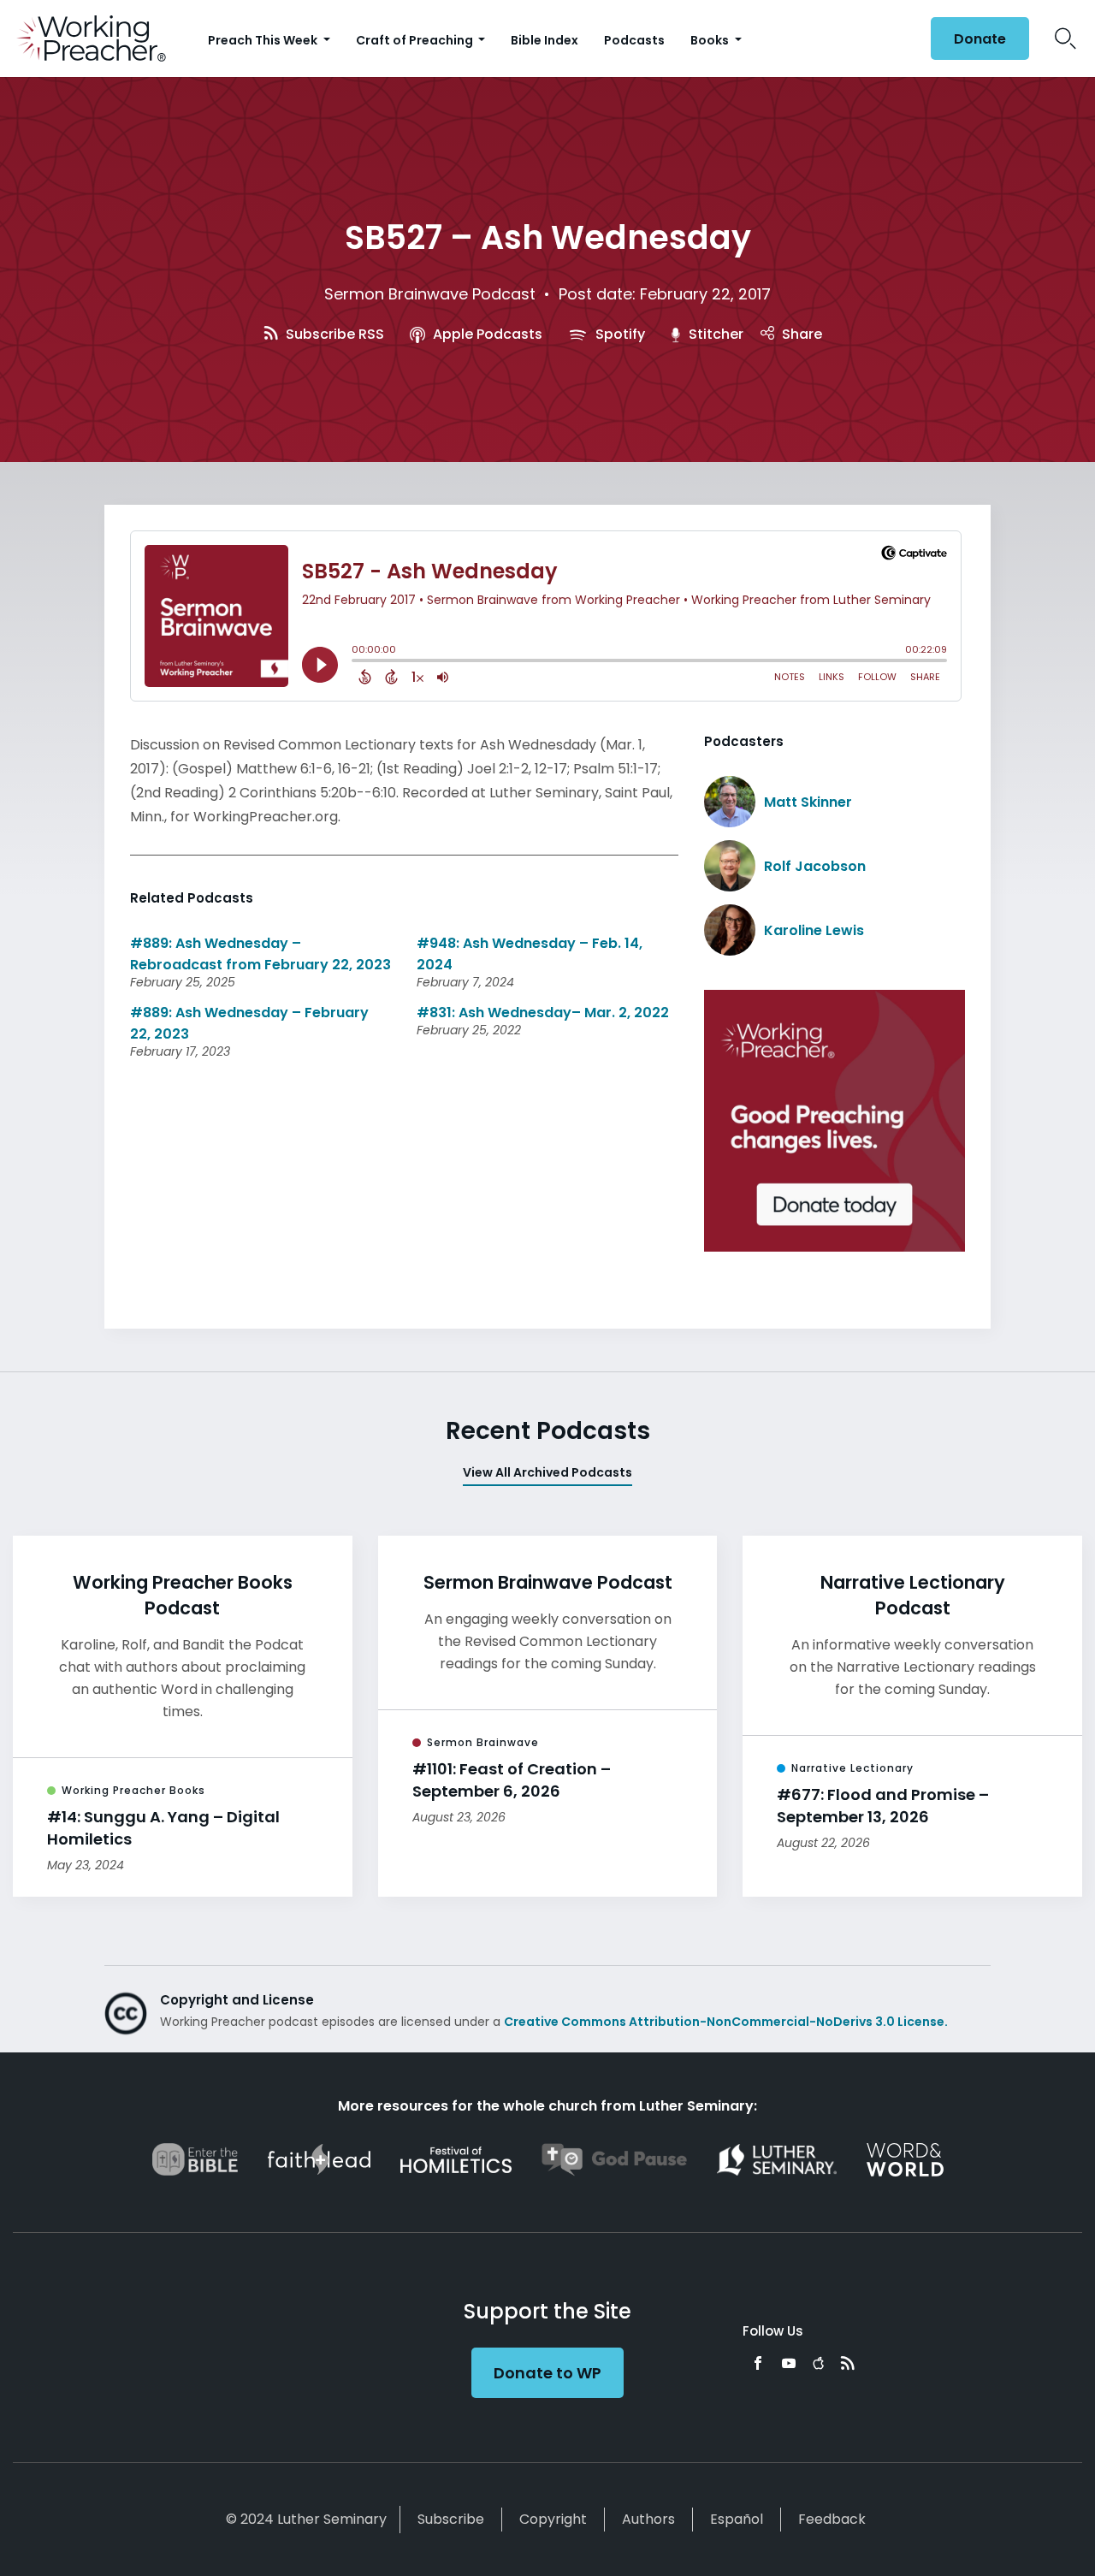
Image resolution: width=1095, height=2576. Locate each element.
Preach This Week (264, 40)
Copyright (553, 2519)
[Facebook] (758, 2363)
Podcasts (634, 40)
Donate (980, 39)
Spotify (619, 334)
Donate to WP (547, 2373)
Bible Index (545, 40)
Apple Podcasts (486, 334)
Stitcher (714, 334)
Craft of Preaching (416, 40)
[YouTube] (789, 2363)
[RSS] (848, 2363)
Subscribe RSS (333, 334)
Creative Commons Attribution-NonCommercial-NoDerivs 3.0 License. (726, 2022)
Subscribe (451, 2519)
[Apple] (818, 2363)
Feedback (832, 2519)
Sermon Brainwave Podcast (430, 294)
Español (737, 2519)
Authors (648, 2519)
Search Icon (1065, 38)
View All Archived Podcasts (547, 1472)
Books (711, 40)
